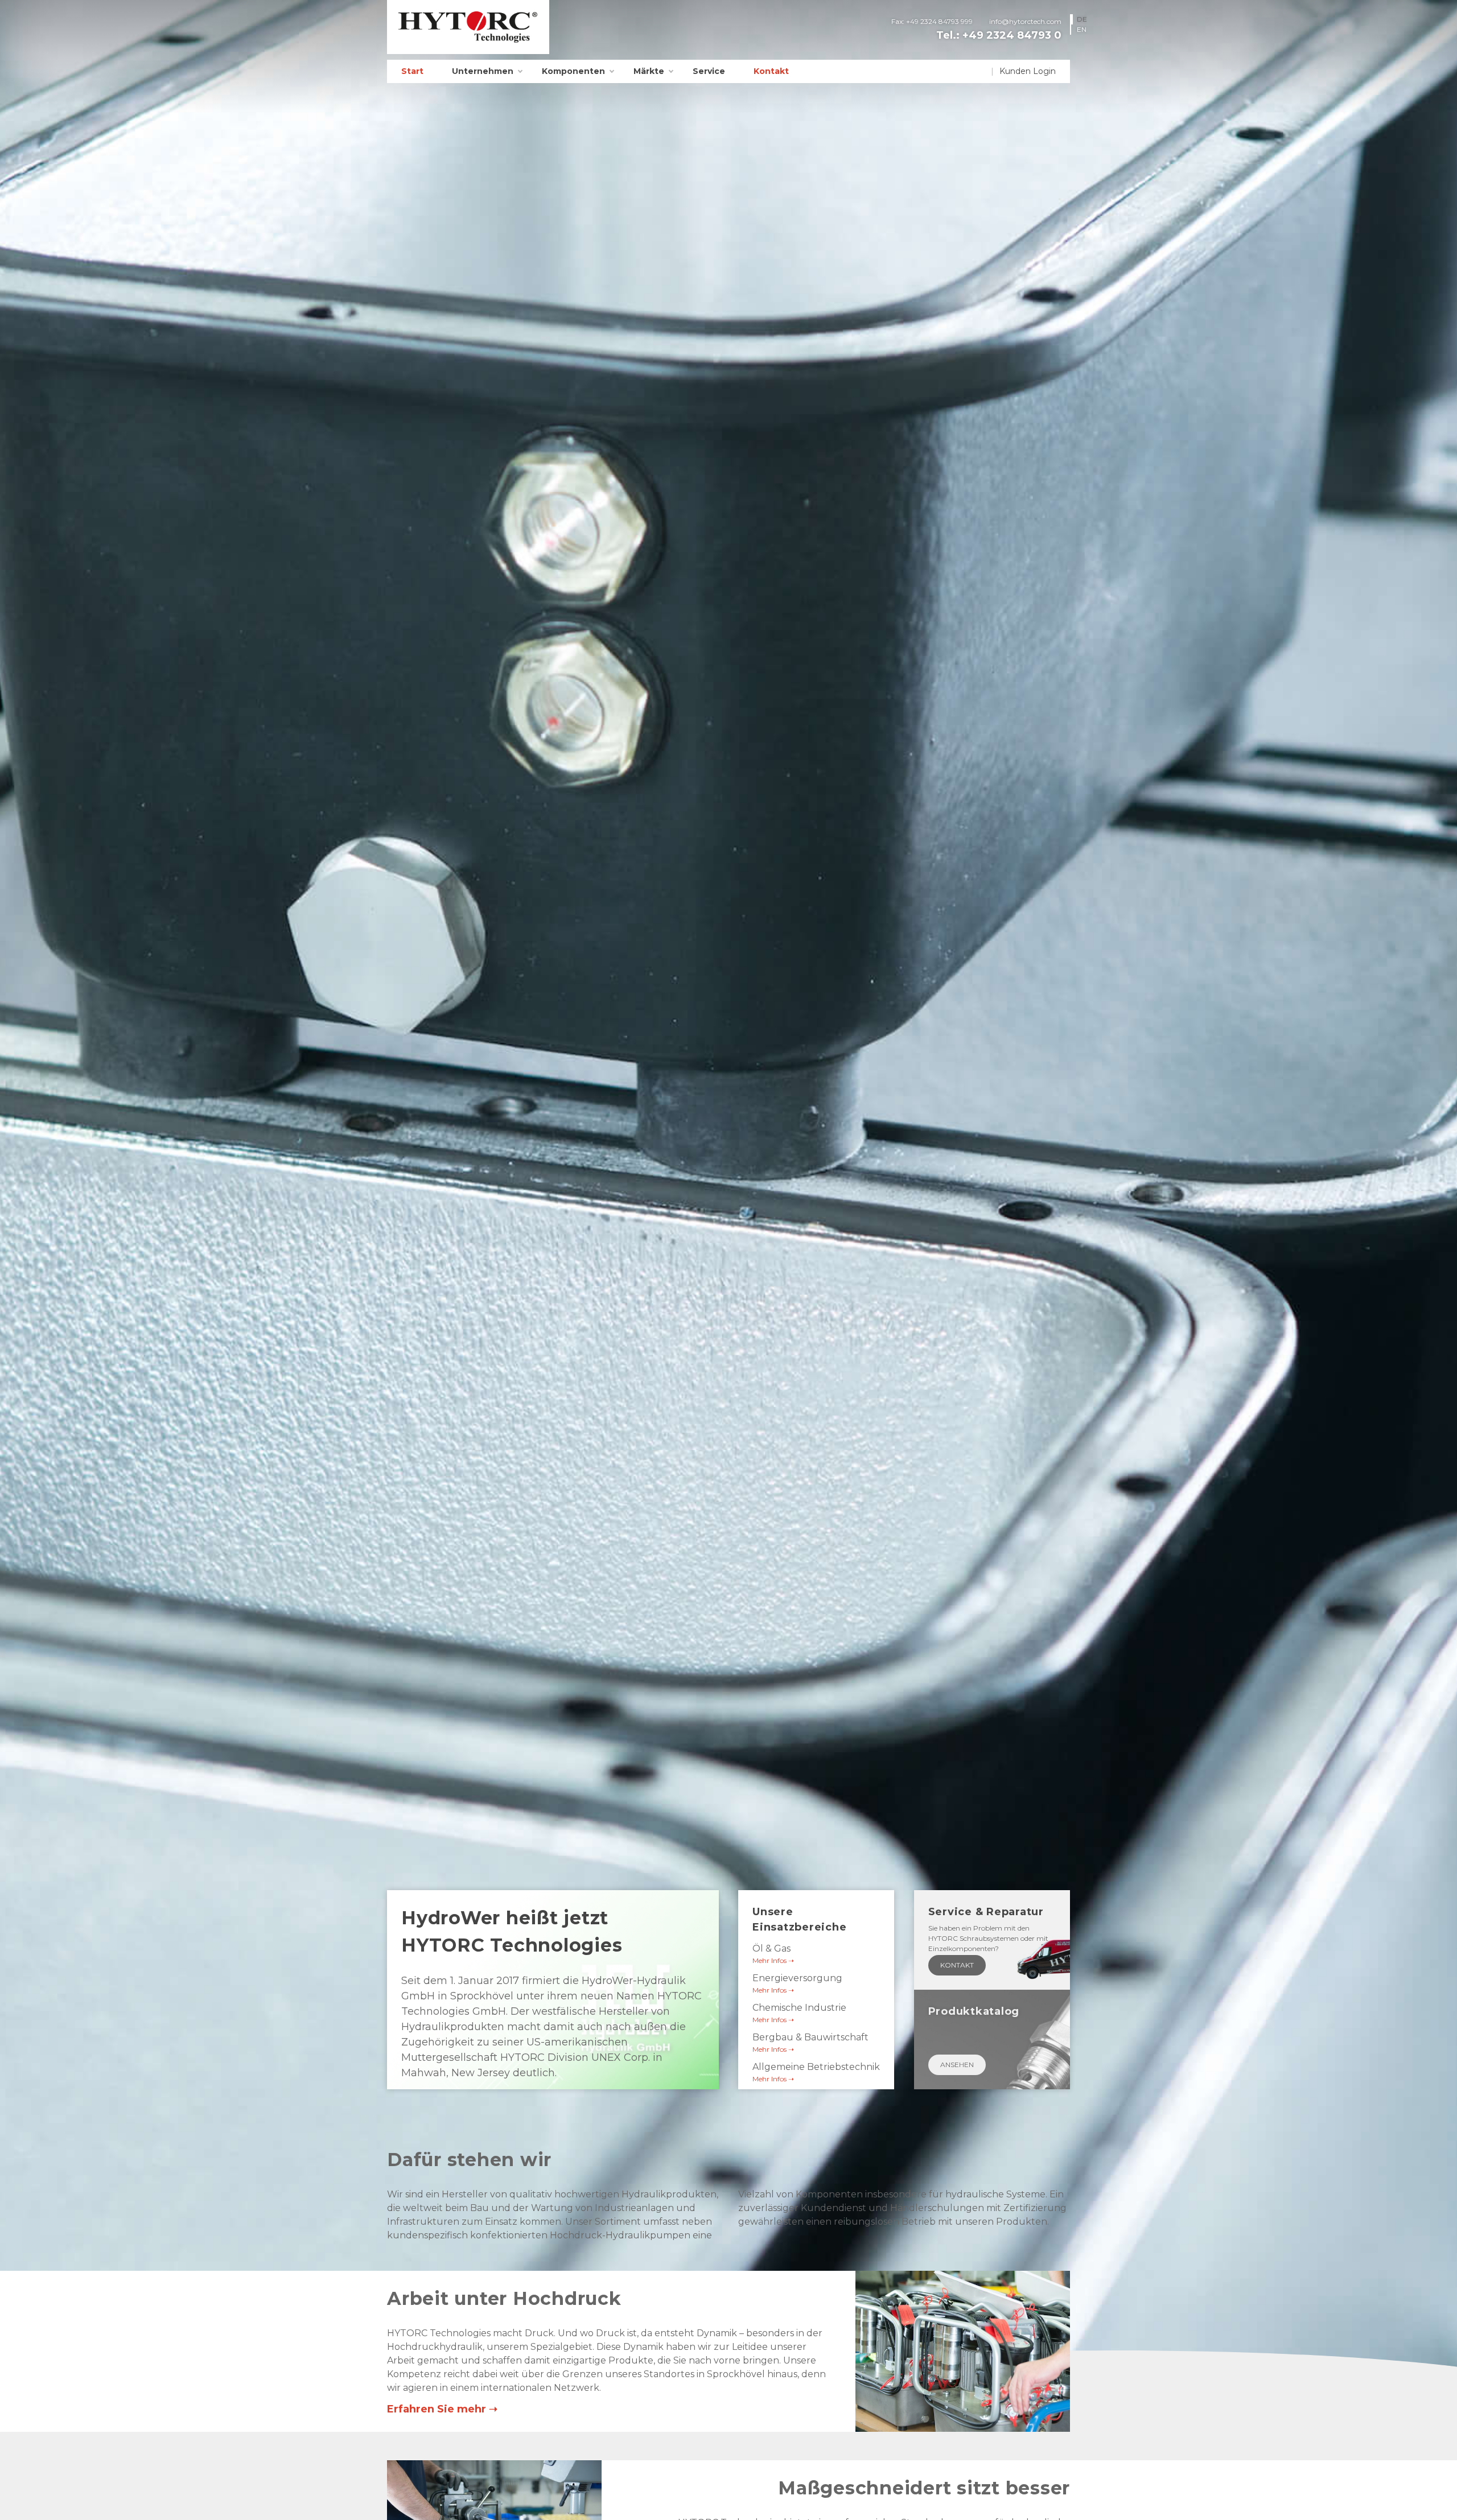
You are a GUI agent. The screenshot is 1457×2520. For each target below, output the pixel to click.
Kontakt (771, 71)
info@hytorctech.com (1025, 21)
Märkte (649, 71)
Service (709, 71)
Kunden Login (1028, 71)
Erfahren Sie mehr (437, 2409)
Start (412, 71)
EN (1082, 29)
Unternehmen (483, 71)
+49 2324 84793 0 (1012, 35)
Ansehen (957, 2065)
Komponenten (573, 71)
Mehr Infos (769, 1960)
